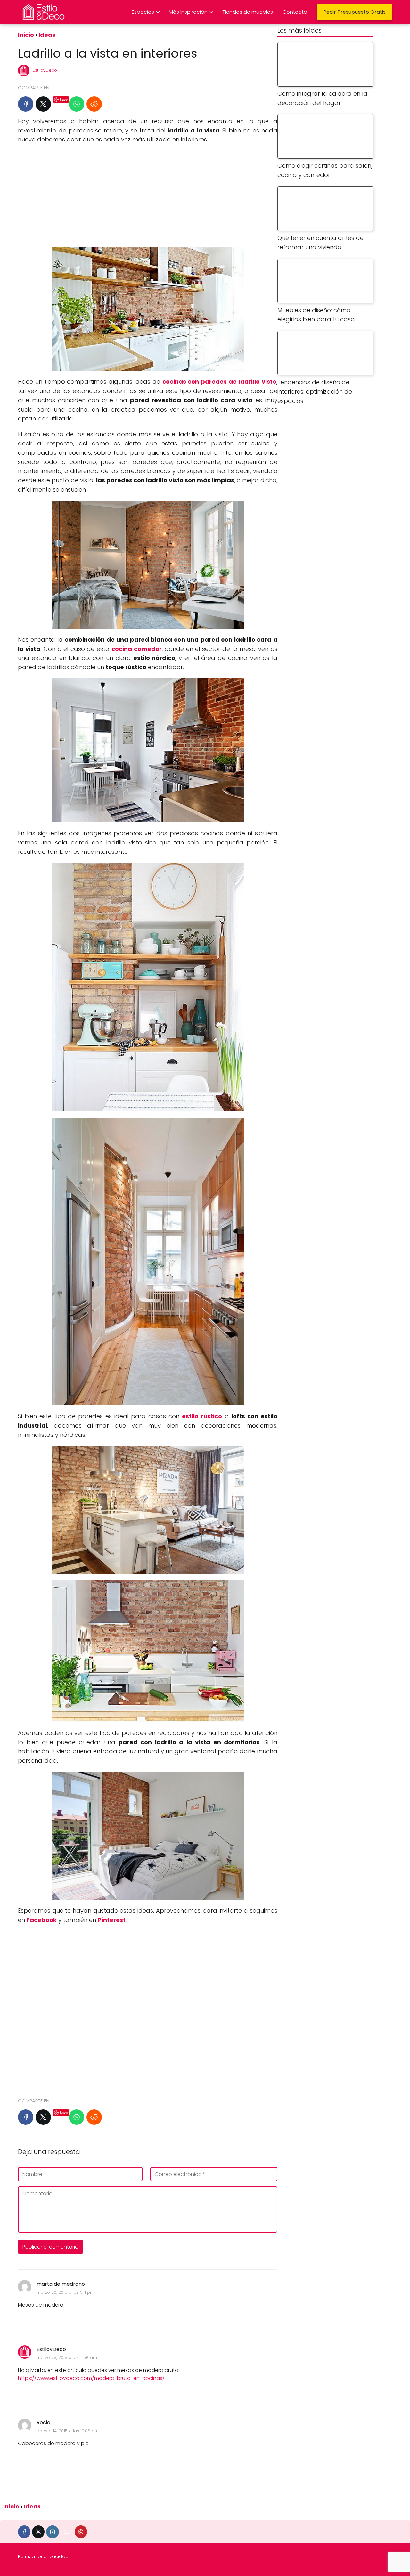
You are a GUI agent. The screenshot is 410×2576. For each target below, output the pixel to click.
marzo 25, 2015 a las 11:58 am (67, 2358)
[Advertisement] (148, 196)
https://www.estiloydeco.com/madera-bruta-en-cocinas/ (91, 2378)
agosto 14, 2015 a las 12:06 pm (68, 2431)
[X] (43, 104)
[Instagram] (52, 2532)
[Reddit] (94, 104)
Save (64, 99)
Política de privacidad (43, 2556)
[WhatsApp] (77, 104)
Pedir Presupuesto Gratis (354, 12)
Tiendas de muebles (248, 12)
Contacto (295, 12)
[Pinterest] (81, 2532)
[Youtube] (67, 2532)
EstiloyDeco (45, 70)
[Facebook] (26, 104)
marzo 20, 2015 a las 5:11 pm (65, 2292)
